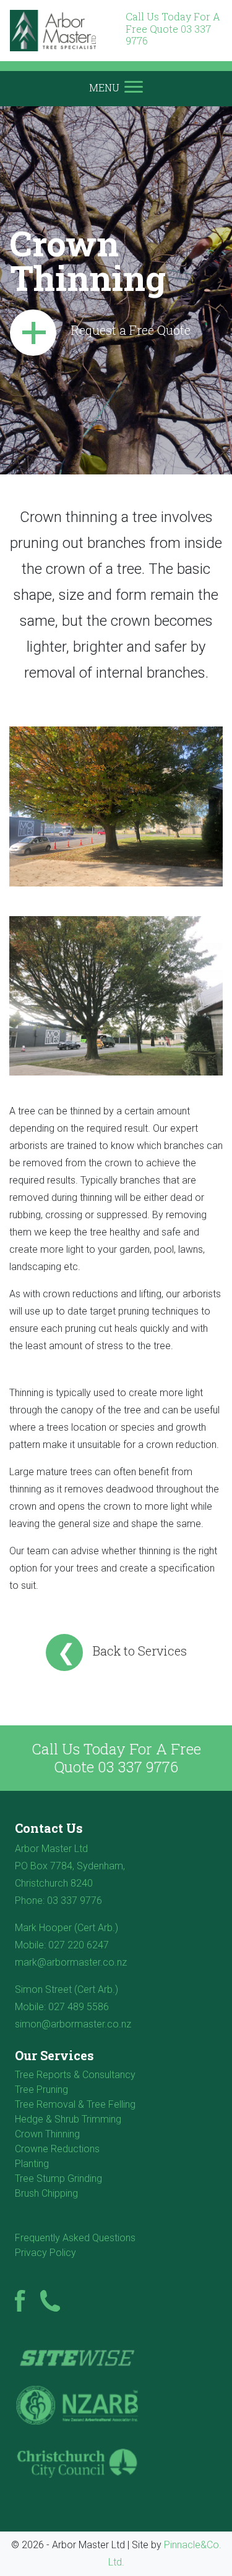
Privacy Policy (45, 2253)
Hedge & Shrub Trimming (68, 2119)
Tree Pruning (41, 2090)
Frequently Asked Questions (75, 2238)
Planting (32, 2164)
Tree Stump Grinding (58, 2178)
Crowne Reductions (57, 2149)
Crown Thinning (47, 2134)
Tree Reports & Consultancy (75, 2075)
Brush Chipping (46, 2193)
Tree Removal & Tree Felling (75, 2104)
